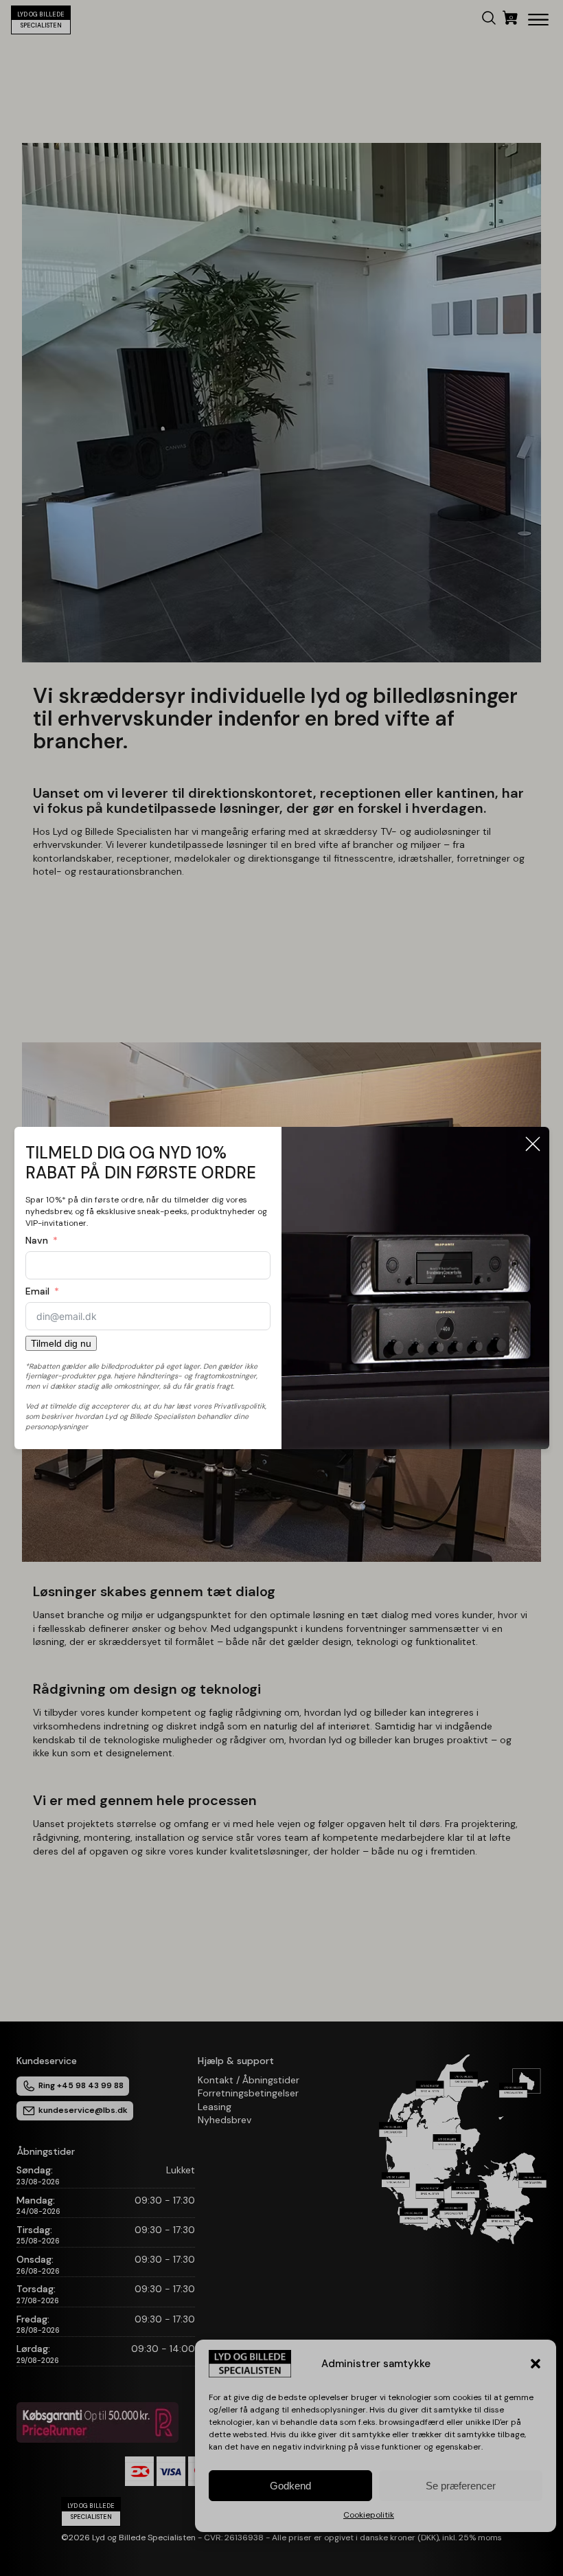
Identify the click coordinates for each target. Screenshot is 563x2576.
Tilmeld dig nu (61, 1343)
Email (37, 1291)
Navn (37, 1240)
